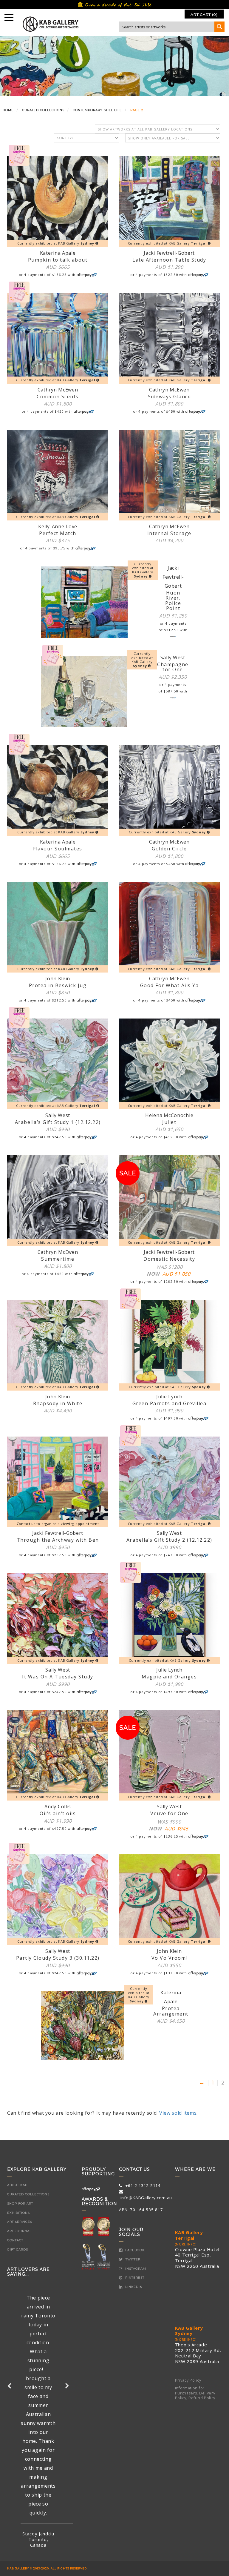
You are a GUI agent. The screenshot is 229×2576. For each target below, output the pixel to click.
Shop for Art (20, 2203)
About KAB (17, 2185)
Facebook (134, 2250)
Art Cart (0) (204, 14)
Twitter (132, 2259)
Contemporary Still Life (97, 110)
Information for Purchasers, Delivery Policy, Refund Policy (195, 2393)
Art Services (20, 2222)
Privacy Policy (188, 2380)
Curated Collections (28, 2194)
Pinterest (134, 2278)
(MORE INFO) (186, 2244)
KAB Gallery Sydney (189, 2331)
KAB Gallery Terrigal (189, 2235)
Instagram (135, 2269)
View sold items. (178, 2113)
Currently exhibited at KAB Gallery (56, 243)
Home (8, 110)
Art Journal (19, 2231)
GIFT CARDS (18, 2249)
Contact (15, 2240)
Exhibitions (18, 2213)
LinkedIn (133, 2287)
